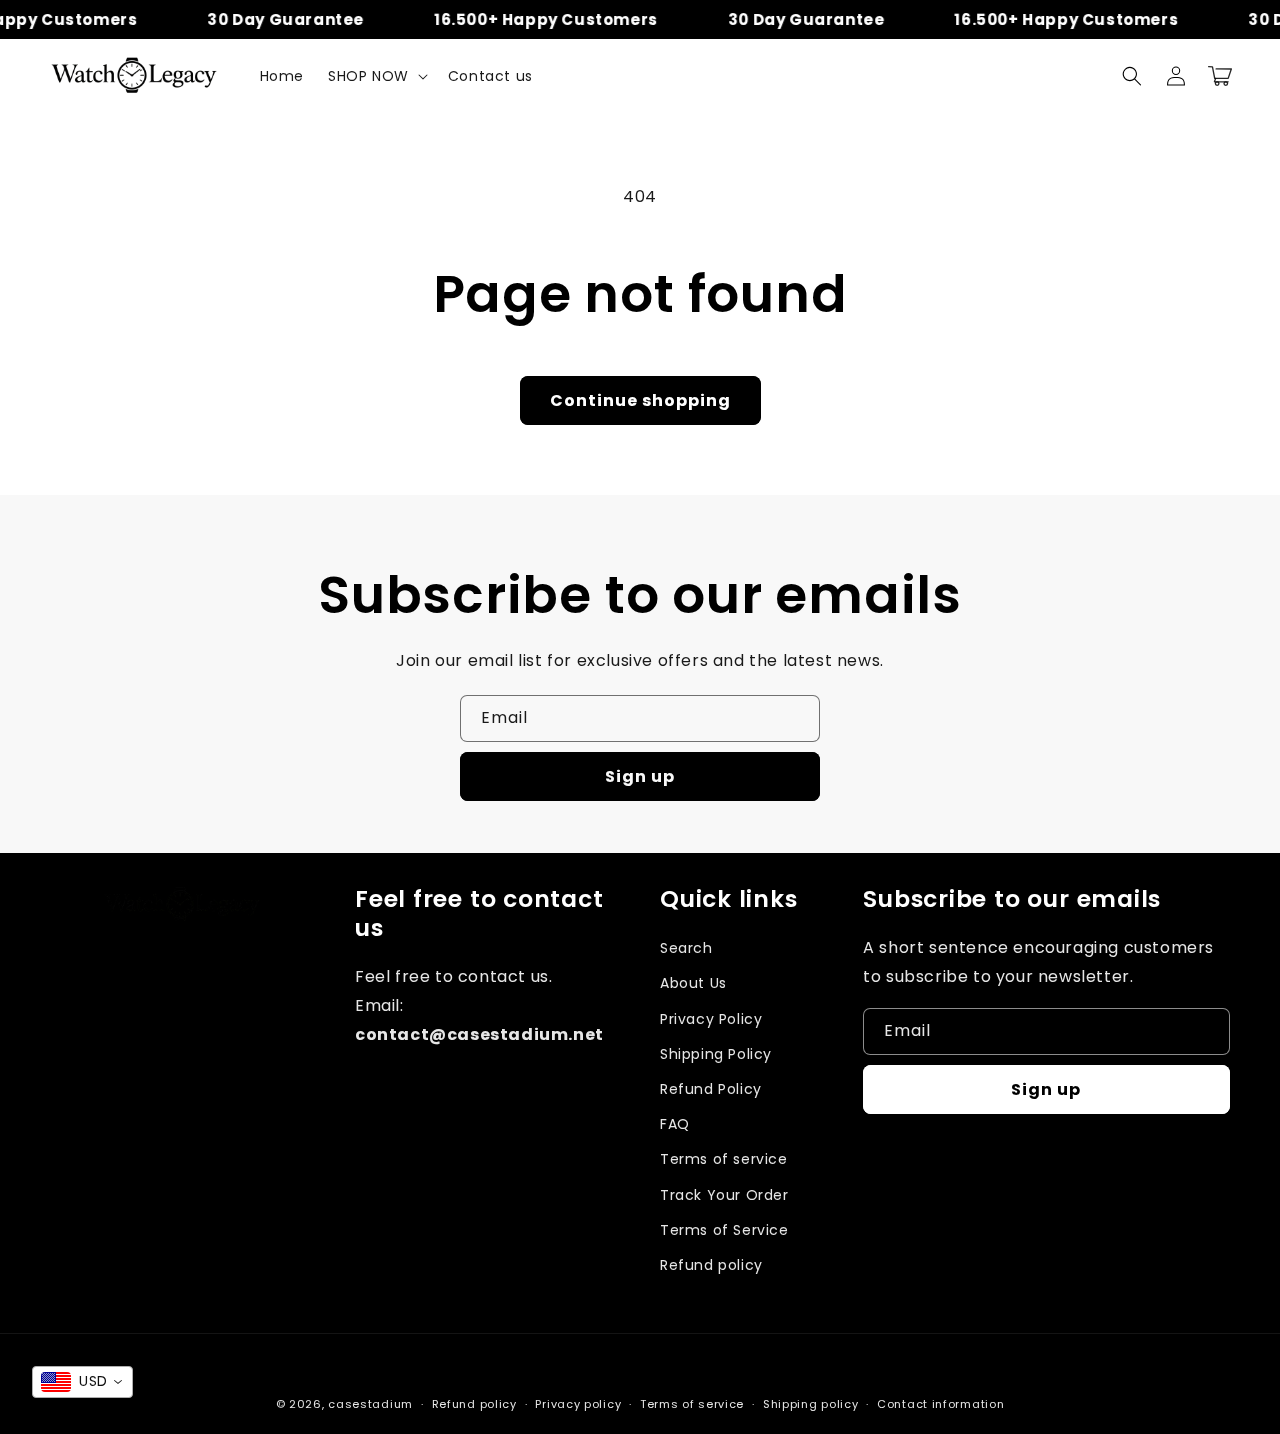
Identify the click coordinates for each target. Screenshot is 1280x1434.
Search (686, 948)
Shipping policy (811, 1404)
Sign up (640, 776)
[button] (376, 76)
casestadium (370, 1404)
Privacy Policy (711, 1019)
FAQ (675, 1124)
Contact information (940, 1404)
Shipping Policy (716, 1054)
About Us (693, 983)
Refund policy (711, 1265)
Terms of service (724, 1159)
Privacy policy (578, 1404)
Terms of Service (724, 1230)
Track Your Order (724, 1195)
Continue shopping (640, 400)
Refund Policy (711, 1089)
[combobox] (82, 1382)
